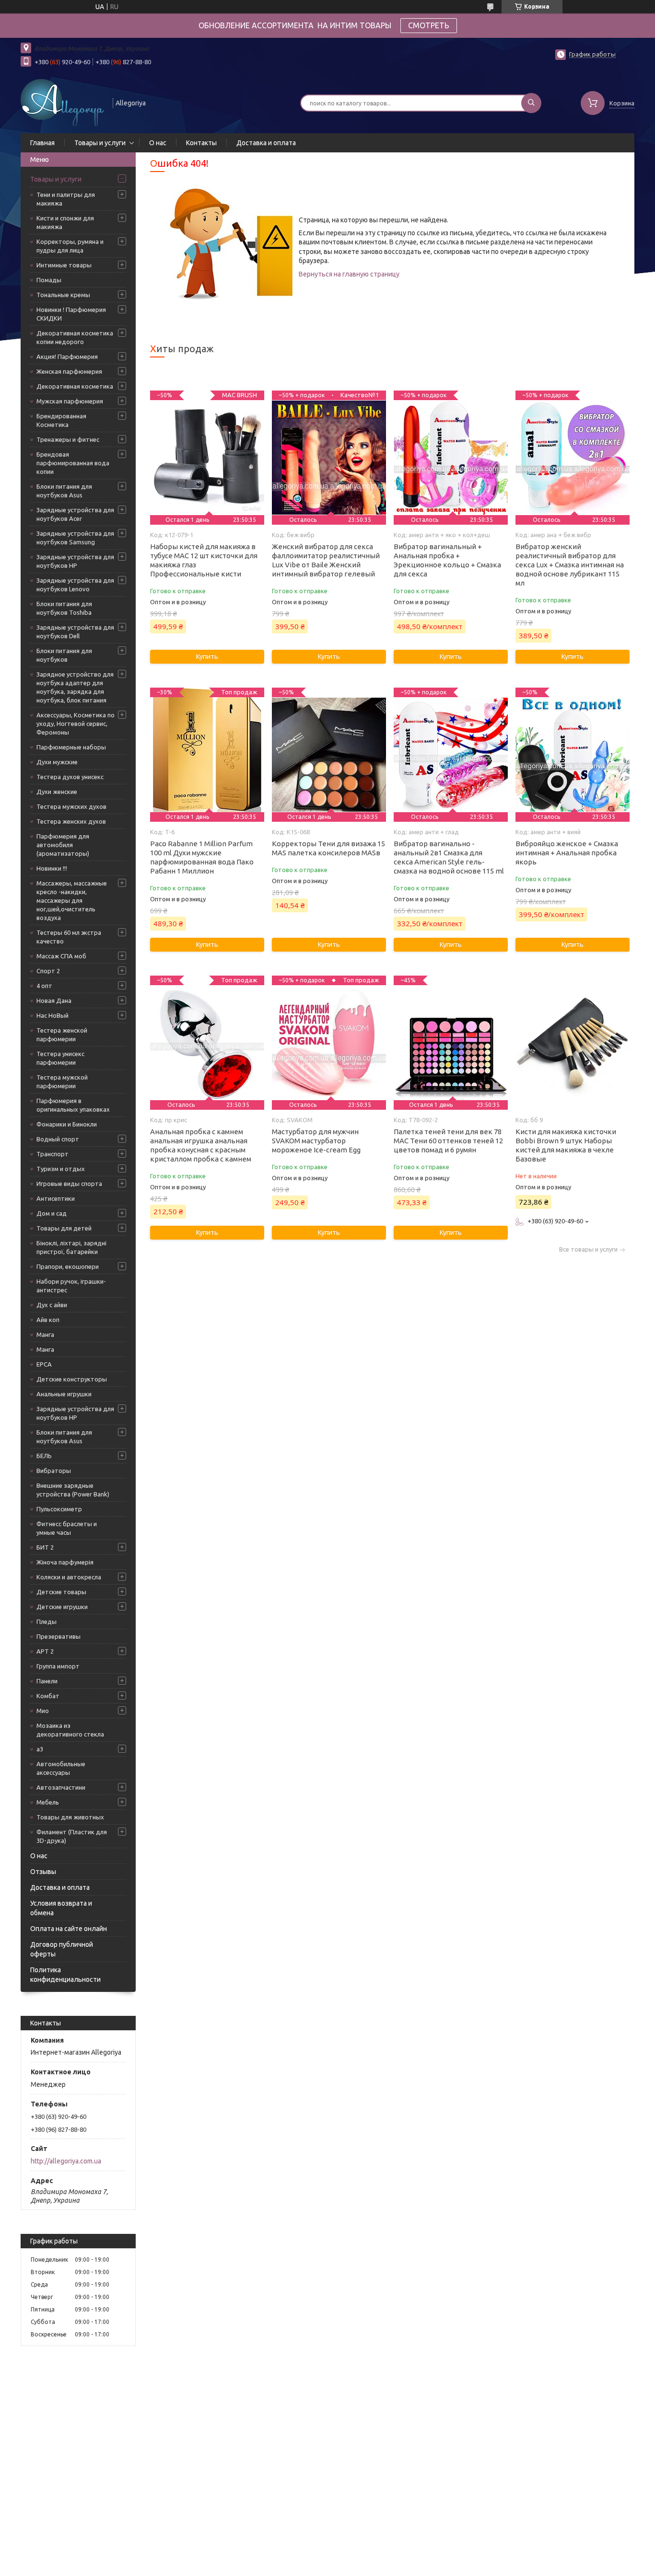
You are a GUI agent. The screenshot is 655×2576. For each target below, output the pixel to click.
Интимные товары (64, 265)
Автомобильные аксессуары (61, 1768)
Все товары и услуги (588, 1249)
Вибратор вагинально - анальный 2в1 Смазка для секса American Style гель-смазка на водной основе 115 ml (449, 857)
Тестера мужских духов (71, 806)
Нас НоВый (53, 1015)
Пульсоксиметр (59, 1509)
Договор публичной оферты (62, 1949)
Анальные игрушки (64, 1394)
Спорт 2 (48, 971)
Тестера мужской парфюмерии (62, 1081)
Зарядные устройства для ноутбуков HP (75, 561)
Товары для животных (70, 1817)
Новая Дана (54, 1000)
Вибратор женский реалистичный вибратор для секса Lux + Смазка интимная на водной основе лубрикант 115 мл (570, 565)
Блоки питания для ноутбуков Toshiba (64, 608)
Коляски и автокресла (69, 1577)
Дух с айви (52, 1305)
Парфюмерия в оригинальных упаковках (73, 1105)
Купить (207, 656)
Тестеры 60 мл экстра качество (69, 937)
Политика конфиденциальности (65, 1975)
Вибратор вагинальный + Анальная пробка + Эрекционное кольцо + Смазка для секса (447, 560)
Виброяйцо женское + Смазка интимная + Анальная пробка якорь (567, 853)
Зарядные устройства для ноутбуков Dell (75, 632)
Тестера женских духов (71, 821)
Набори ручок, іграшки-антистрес (71, 1286)
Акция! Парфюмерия (67, 356)
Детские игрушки (62, 1607)
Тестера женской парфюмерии (62, 1035)
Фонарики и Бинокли (67, 1124)
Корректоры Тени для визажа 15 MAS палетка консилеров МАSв (328, 848)
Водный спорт (58, 1139)
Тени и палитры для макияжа (66, 199)
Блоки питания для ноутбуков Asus (64, 491)
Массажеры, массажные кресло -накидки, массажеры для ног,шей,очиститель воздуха (72, 900)
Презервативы (58, 1636)
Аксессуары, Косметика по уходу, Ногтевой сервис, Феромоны (76, 724)
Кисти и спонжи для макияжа (65, 222)
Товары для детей (64, 1228)
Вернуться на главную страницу (349, 274)
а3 (40, 1749)
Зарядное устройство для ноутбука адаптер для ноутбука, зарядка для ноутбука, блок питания (75, 687)
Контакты (201, 143)
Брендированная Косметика (61, 420)
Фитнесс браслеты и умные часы (67, 1528)
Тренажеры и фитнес (68, 439)
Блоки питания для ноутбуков (64, 655)
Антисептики (56, 1198)
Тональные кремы (63, 295)
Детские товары (61, 1592)
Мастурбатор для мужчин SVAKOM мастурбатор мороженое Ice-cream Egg (316, 1141)
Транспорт (53, 1154)
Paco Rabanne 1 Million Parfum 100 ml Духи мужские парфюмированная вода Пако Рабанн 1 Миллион (202, 857)
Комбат (48, 1696)
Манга (45, 1334)
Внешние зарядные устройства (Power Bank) (73, 1490)
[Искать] (531, 103)
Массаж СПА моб (61, 956)
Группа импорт (58, 1666)
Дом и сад (52, 1213)
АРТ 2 (45, 1651)
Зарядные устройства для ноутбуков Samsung (75, 538)
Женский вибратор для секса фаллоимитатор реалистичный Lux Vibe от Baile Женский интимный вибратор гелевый (326, 560)
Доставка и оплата (266, 143)
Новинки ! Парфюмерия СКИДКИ (71, 314)
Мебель (48, 1802)
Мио (43, 1711)
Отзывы (43, 1872)
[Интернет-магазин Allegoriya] (62, 102)
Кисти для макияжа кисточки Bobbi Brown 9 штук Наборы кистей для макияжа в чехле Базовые (566, 1145)
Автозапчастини (61, 1787)
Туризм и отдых (61, 1169)
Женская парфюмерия (69, 371)
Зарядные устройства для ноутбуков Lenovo (75, 585)
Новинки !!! (52, 868)
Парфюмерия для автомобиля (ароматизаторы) (63, 845)
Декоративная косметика (75, 386)
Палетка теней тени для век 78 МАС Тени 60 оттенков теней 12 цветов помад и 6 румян (448, 1141)
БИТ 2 (45, 1547)
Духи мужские (57, 762)
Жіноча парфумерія (65, 1562)
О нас (158, 143)
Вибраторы (54, 1471)
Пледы (47, 1621)
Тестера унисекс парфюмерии (60, 1058)
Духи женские (57, 792)
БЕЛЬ (44, 1456)
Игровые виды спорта (69, 1184)
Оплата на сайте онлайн (69, 1929)
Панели (47, 1681)
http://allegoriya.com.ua (66, 2161)
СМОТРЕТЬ (429, 25)
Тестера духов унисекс (70, 777)
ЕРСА (44, 1364)
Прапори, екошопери (68, 1266)
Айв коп (48, 1320)
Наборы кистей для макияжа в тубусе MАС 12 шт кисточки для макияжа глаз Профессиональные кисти (204, 560)
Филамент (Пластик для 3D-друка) (72, 1836)
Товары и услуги (100, 143)
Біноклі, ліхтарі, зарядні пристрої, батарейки (71, 1247)
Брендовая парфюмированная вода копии (73, 463)
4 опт (44, 986)
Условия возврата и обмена (61, 1908)
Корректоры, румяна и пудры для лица (70, 246)
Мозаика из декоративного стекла (70, 1730)
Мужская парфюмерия (70, 401)
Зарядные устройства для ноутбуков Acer (75, 514)
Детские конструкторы (72, 1379)
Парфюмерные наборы (71, 747)
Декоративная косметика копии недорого (75, 337)
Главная (42, 143)
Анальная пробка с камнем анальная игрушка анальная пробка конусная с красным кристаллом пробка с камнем (201, 1145)
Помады (49, 280)
